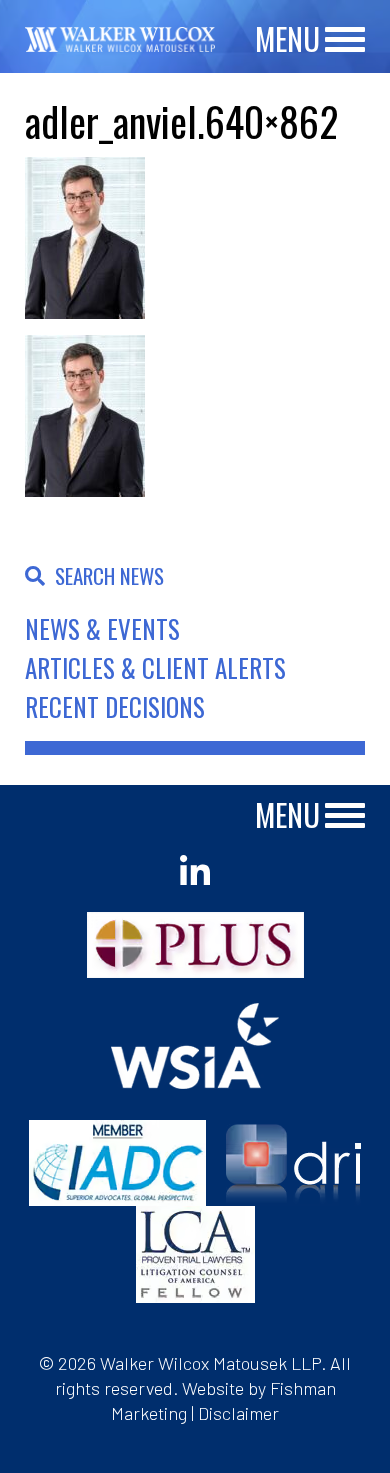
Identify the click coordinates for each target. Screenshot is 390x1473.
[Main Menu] (345, 40)
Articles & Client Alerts (155, 667)
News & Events (102, 628)
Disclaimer (238, 1413)
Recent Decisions (115, 706)
